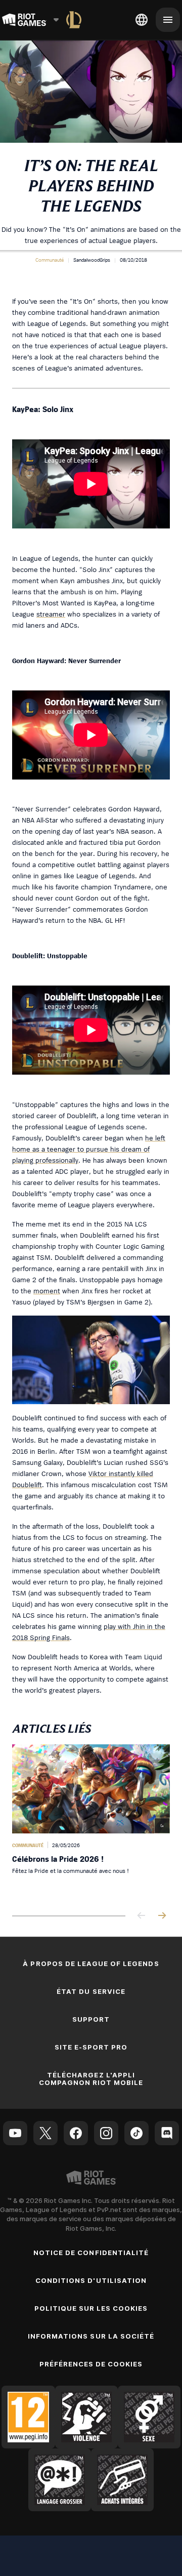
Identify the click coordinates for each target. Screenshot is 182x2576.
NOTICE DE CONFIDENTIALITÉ (91, 2253)
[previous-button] (142, 1916)
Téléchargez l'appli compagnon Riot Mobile (91, 2079)
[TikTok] (136, 2133)
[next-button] (162, 1916)
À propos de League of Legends (91, 1964)
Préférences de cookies (91, 2364)
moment (47, 1291)
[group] (91, 1822)
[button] (50, 260)
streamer (51, 614)
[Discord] (167, 2133)
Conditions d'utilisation (91, 2280)
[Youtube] (15, 2133)
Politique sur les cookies (91, 2308)
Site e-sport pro (91, 2047)
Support (91, 2019)
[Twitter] (45, 2133)
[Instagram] (106, 2133)
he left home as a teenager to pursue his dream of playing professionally (89, 1149)
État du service (91, 1991)
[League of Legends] (74, 20)
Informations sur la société (91, 2336)
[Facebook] (76, 2133)
